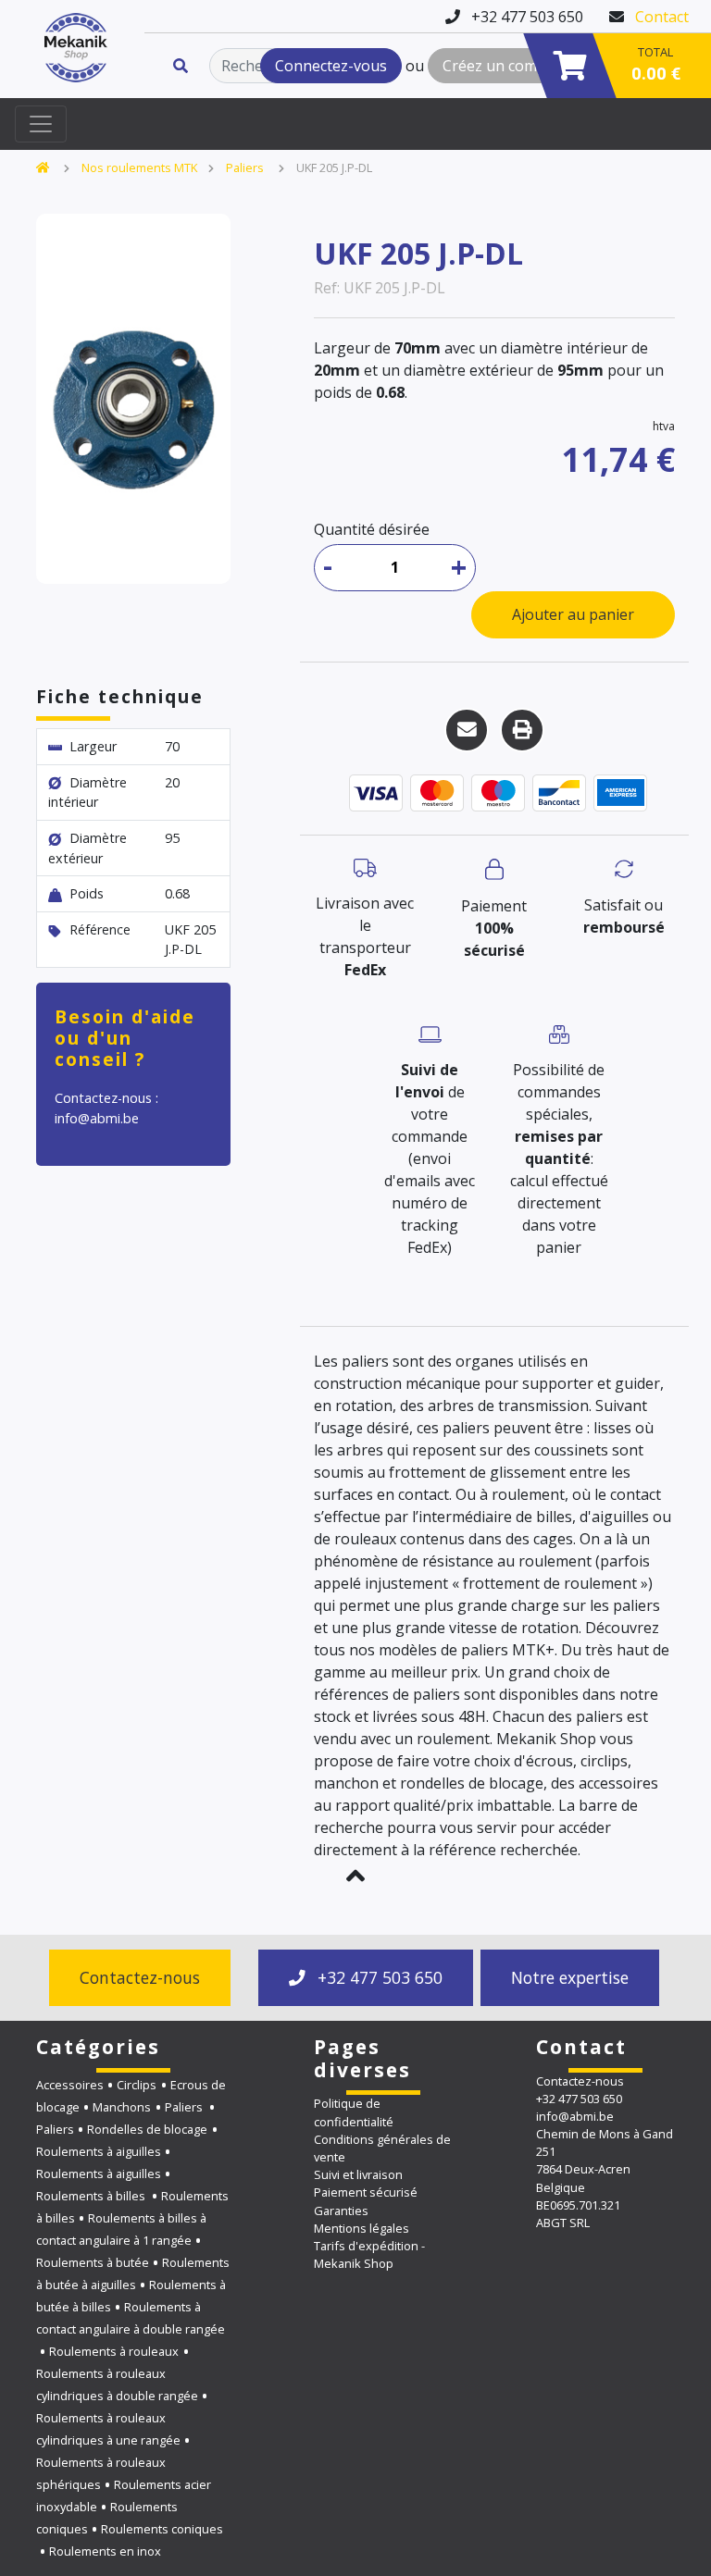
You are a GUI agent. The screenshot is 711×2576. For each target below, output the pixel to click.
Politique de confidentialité (354, 2112)
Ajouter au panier (573, 614)
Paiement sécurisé (366, 2192)
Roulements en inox (105, 2551)
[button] (355, 1876)
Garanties (341, 2211)
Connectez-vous (331, 66)
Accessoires (70, 2085)
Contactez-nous (140, 1977)
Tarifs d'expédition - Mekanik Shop (369, 2254)
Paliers (246, 167)
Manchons (122, 2107)
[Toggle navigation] (41, 124)
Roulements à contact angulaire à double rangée (131, 2318)
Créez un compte (501, 66)
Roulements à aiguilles (99, 2151)
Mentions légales (362, 2228)
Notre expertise (570, 1977)
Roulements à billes (92, 2196)
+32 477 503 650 (378, 1977)
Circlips (137, 2085)
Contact (662, 17)
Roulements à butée (93, 2262)
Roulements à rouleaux (114, 2351)
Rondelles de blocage (147, 2129)
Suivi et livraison (358, 2174)
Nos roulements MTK (139, 167)
